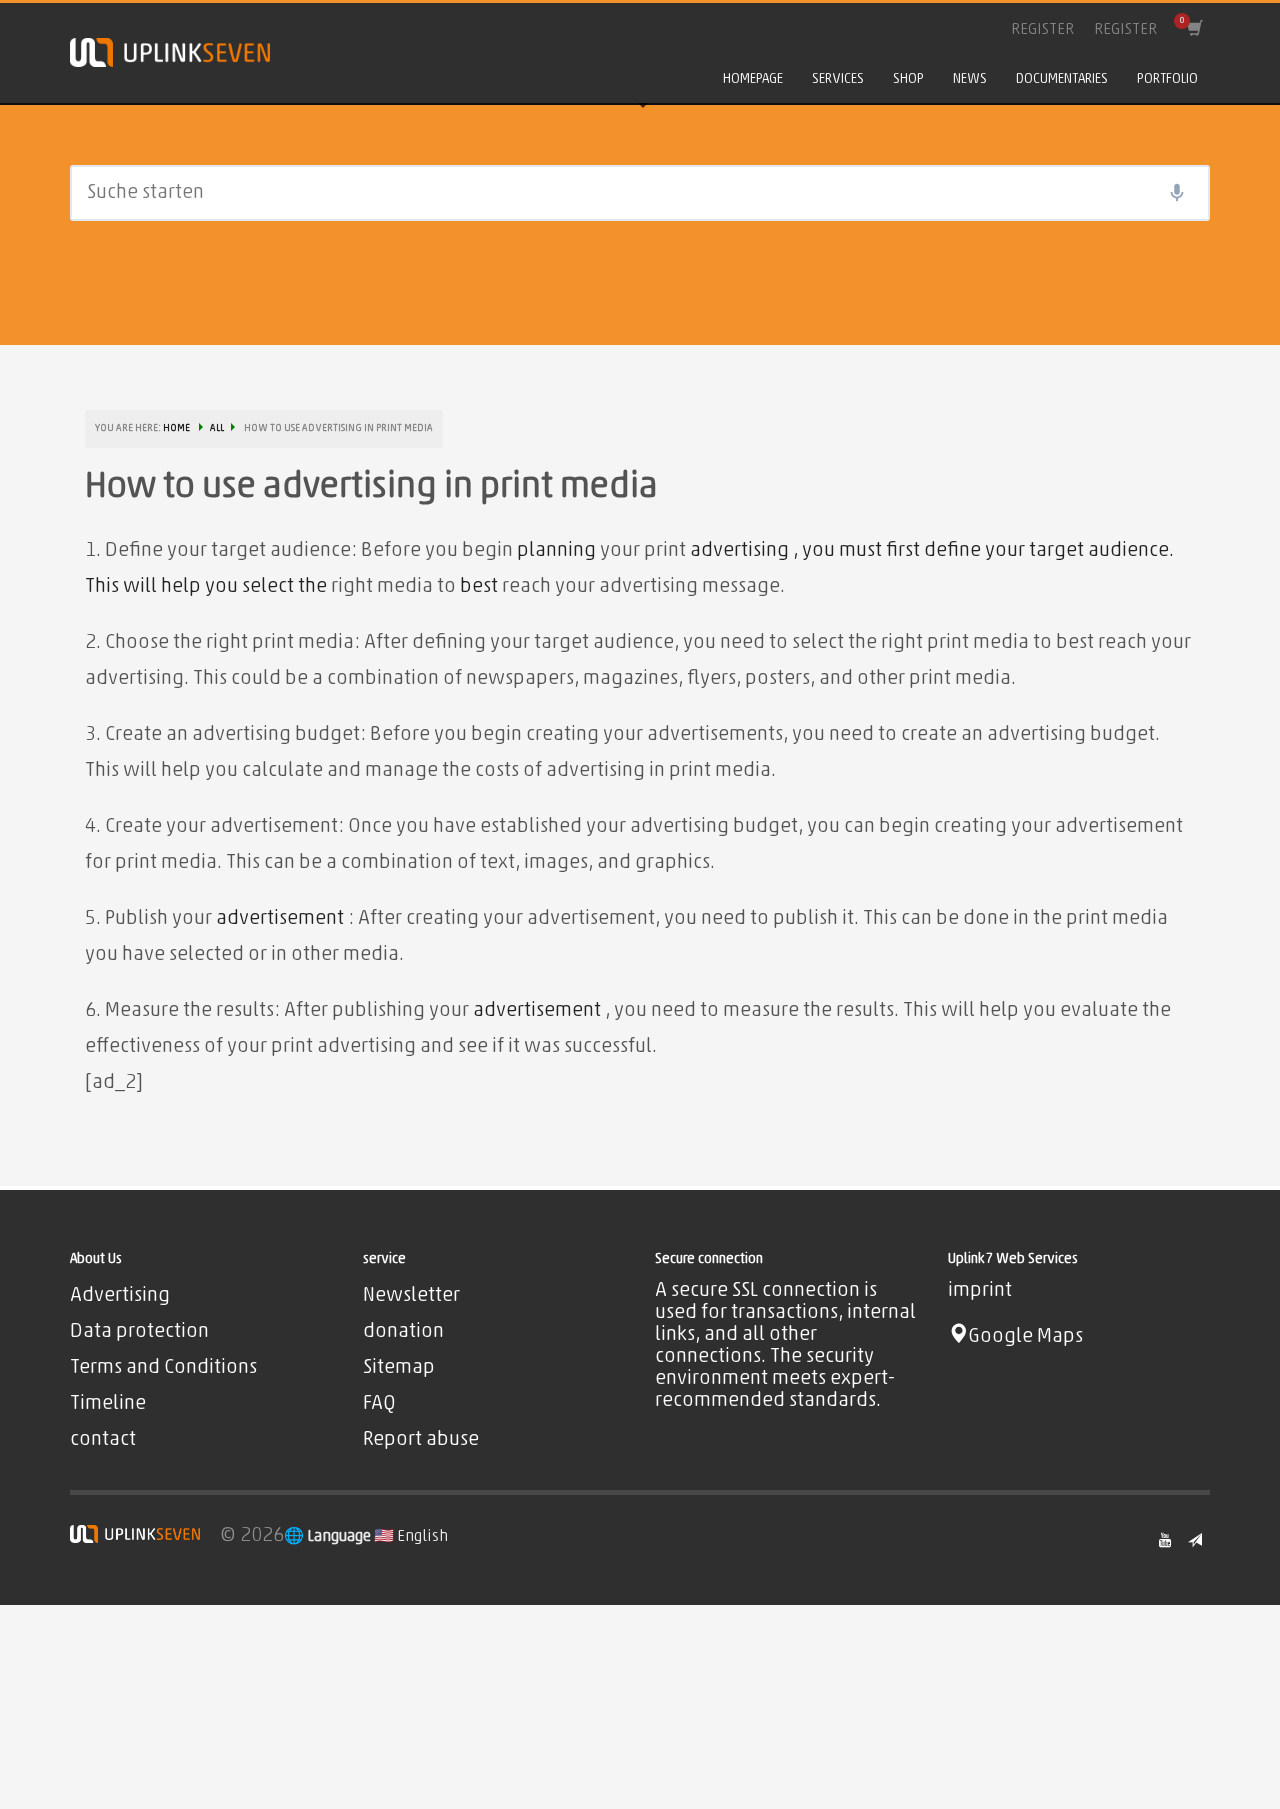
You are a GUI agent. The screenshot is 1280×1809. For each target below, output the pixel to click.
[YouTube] (1165, 1540)
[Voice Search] (1177, 193)
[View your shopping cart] (1193, 30)
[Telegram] (1195, 1540)
